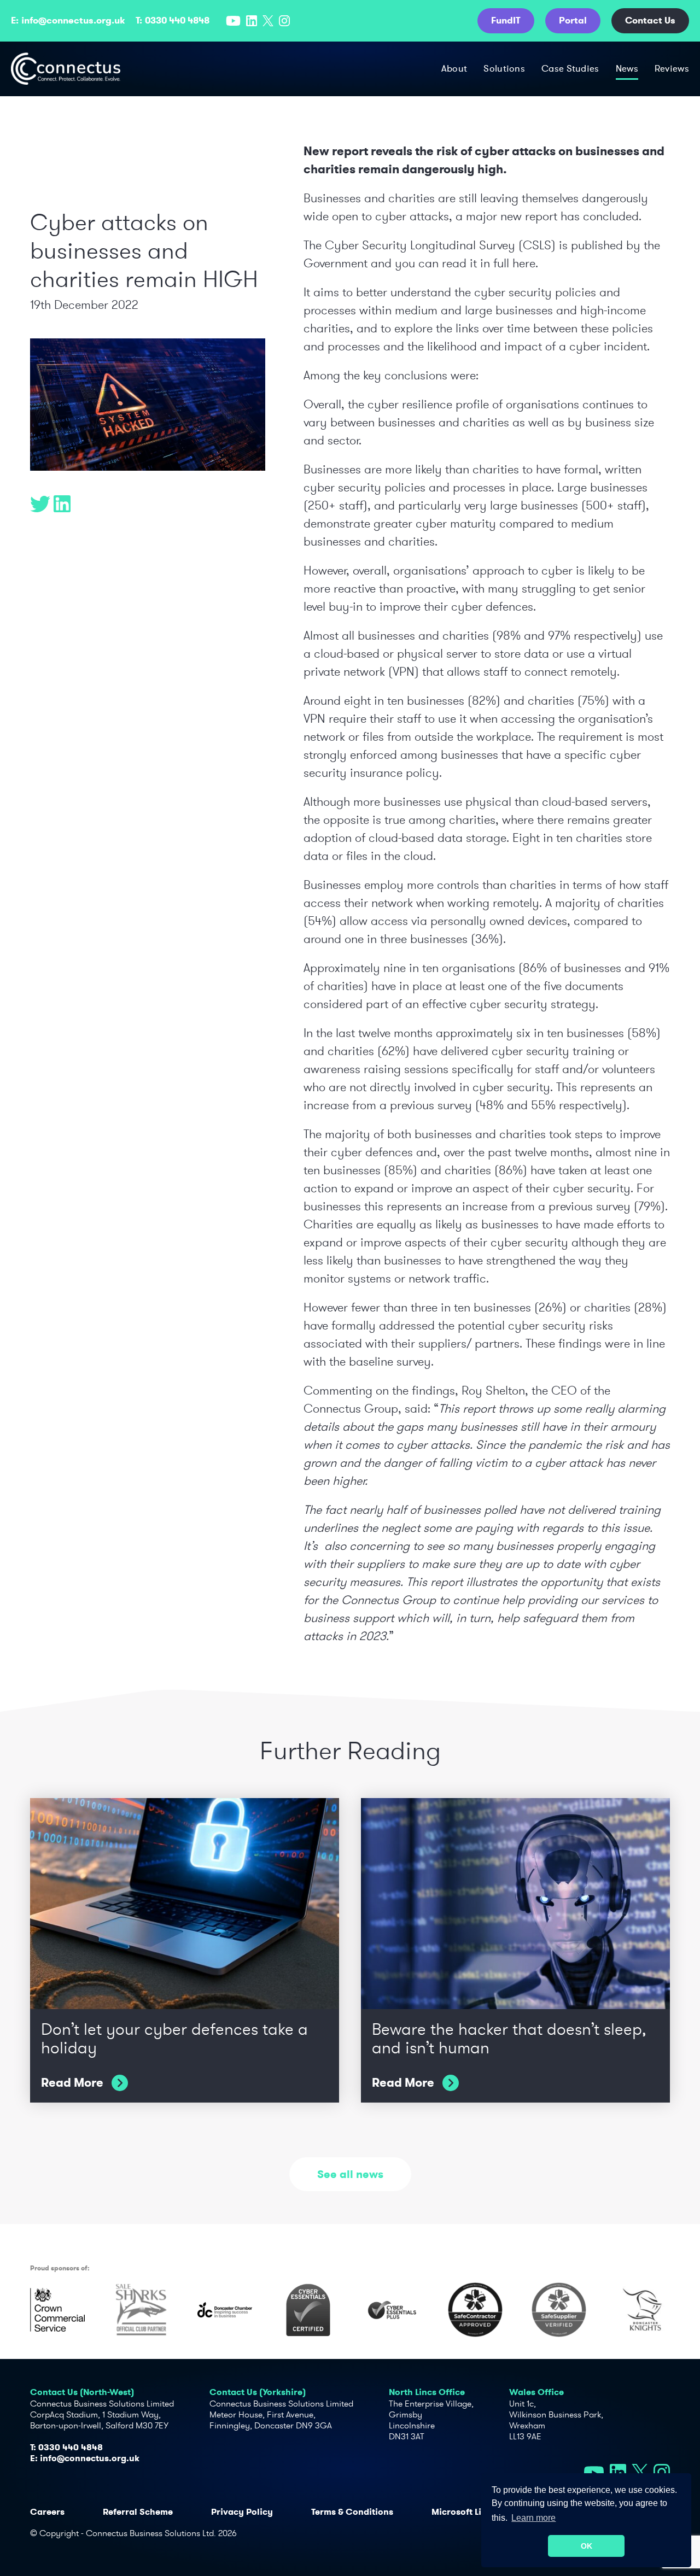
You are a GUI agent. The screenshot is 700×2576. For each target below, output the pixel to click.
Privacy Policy (242, 2512)
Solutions (504, 68)
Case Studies (570, 68)
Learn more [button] (533, 2518)
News (627, 68)
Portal (573, 20)
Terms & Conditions (352, 2512)
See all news (350, 2174)
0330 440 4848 (177, 20)
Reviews (672, 68)
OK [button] (587, 2546)
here (524, 263)
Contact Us (650, 20)
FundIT (506, 20)
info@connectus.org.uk (73, 20)
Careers (47, 2512)
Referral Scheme (138, 2512)
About (454, 68)
